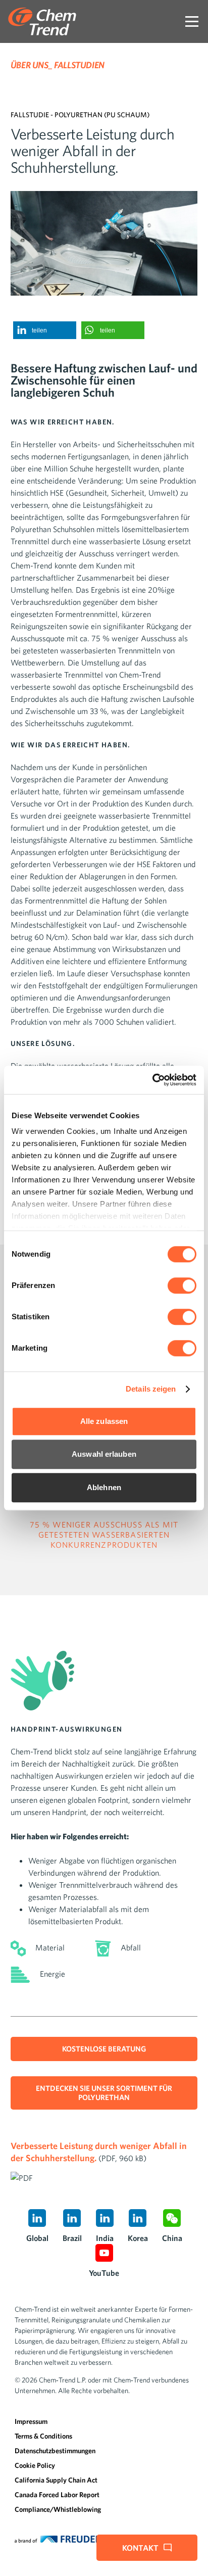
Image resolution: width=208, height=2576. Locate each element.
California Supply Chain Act (56, 2480)
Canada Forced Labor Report (57, 2495)
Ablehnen (104, 1487)
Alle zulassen (104, 1421)
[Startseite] (42, 21)
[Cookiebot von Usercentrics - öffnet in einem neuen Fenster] (152, 1080)
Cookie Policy (35, 2465)
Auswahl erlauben (104, 1454)
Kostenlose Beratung (104, 2049)
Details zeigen (151, 1389)
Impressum (31, 2421)
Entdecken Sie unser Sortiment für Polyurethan (104, 2093)
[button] (45, 330)
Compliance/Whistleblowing (58, 2509)
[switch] (182, 1285)
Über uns (30, 65)
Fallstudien (79, 65)
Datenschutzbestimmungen (55, 2451)
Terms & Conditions (43, 2436)
